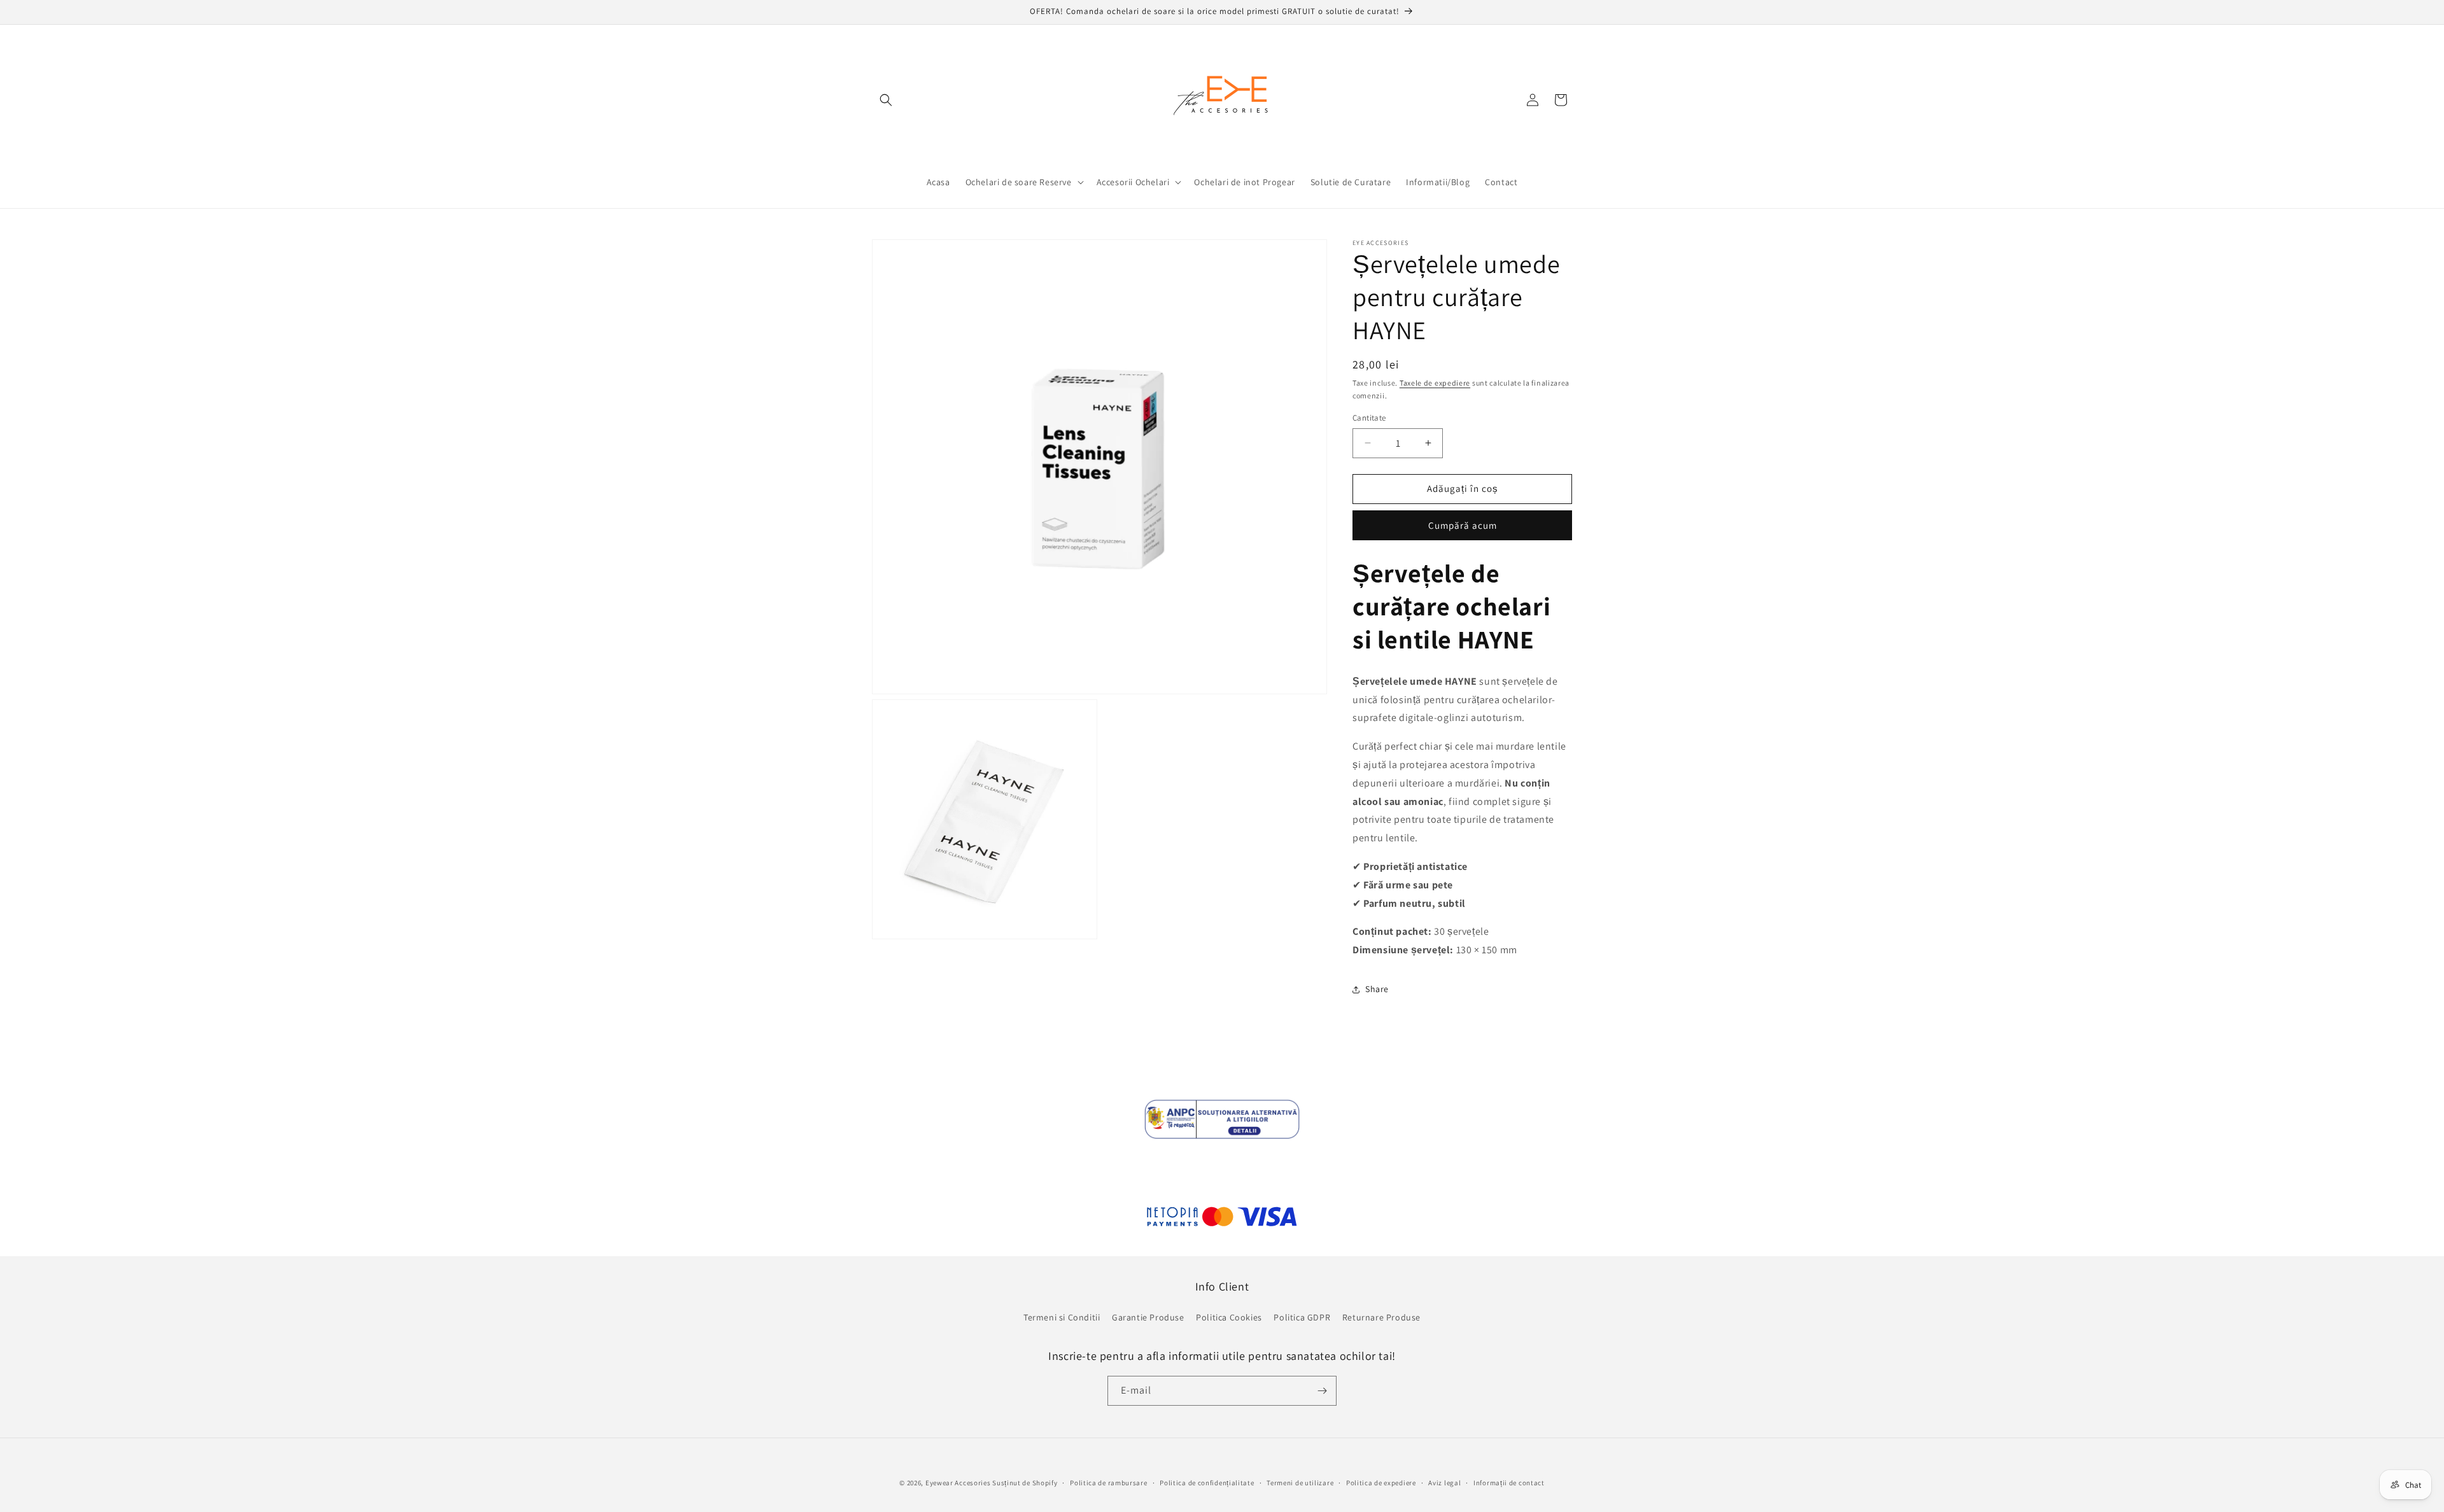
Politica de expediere (1381, 1483)
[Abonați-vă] (1322, 1391)
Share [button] (1377, 989)
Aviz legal (1444, 1483)
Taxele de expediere (1435, 383)
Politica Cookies (1229, 1317)
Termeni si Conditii (1062, 1317)
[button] (886, 100)
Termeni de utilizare (1300, 1483)
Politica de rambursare (1108, 1483)
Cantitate (1369, 418)
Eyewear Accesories (958, 1483)
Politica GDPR (1302, 1317)
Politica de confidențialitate (1207, 1483)
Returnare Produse (1381, 1317)
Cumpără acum (1463, 525)
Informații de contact (1509, 1483)
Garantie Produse (1148, 1317)
